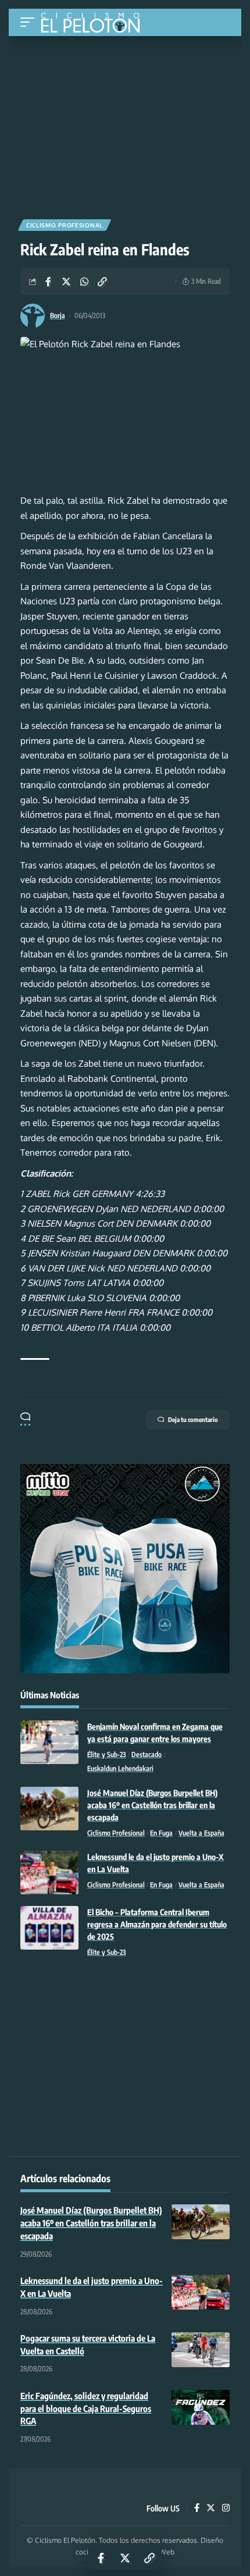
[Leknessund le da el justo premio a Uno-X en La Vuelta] (49, 1873)
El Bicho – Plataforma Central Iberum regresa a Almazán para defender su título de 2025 (157, 1924)
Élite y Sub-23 (107, 1754)
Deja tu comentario (193, 1419)
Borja (58, 316)
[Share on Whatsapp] (84, 282)
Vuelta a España (201, 1833)
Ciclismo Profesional (65, 225)
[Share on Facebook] (48, 282)
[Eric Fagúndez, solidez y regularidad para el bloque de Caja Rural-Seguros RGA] (201, 2407)
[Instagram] (226, 2509)
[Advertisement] (125, 123)
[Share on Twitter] (66, 282)
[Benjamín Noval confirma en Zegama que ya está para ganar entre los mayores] (49, 1742)
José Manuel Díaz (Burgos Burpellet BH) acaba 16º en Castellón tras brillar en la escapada (152, 1805)
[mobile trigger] (30, 22)
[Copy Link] (102, 282)
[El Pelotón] (94, 24)
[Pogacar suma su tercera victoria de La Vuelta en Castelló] (201, 2350)
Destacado (147, 1754)
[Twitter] (211, 2509)
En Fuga (161, 1833)
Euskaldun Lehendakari (120, 1768)
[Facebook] (197, 2509)
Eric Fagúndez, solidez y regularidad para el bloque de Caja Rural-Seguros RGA (86, 2408)
